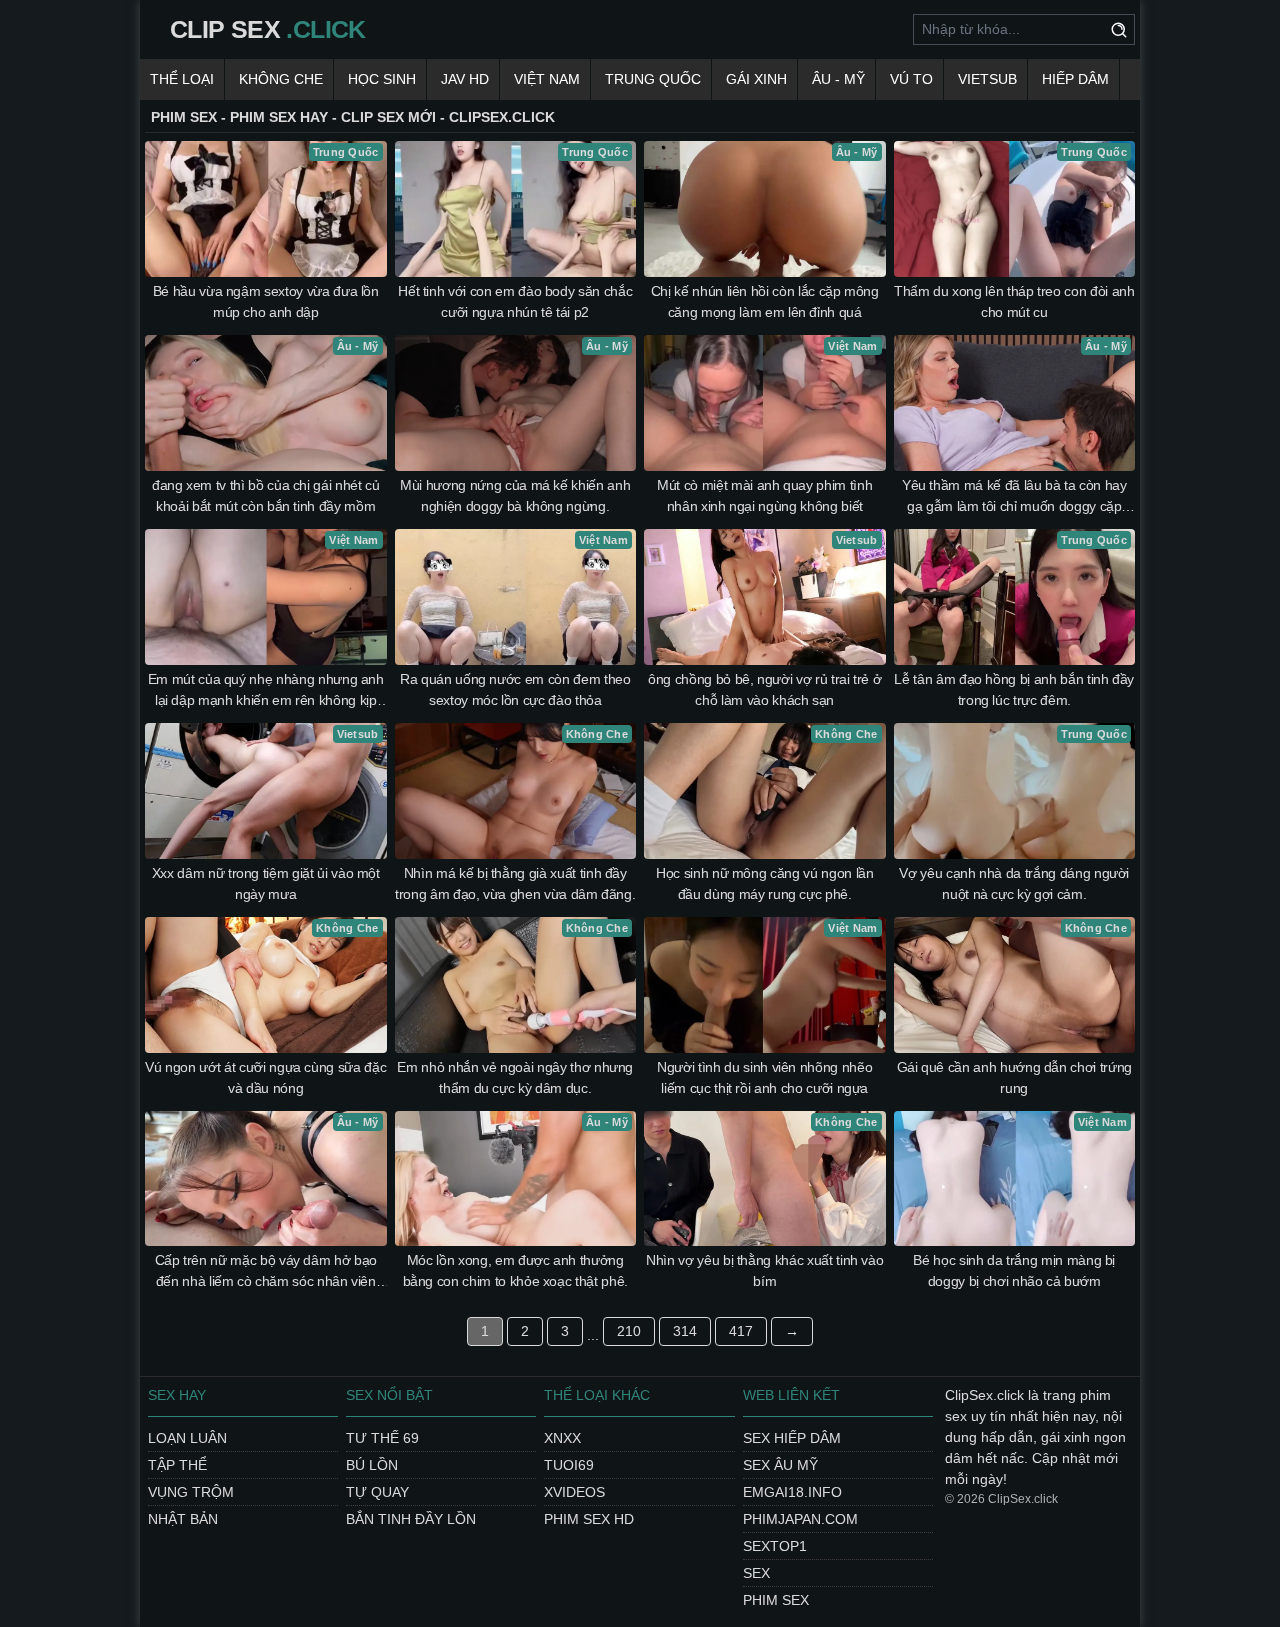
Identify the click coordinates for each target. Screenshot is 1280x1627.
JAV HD (465, 79)
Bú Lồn (372, 1465)
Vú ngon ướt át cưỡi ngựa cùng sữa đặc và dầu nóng (265, 1077)
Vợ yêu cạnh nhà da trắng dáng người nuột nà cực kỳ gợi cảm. (1014, 883)
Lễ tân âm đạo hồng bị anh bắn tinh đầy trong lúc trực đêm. (1014, 689)
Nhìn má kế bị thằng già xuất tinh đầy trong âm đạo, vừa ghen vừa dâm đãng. (515, 883)
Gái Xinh (756, 79)
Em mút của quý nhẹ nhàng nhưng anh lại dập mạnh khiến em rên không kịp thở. (266, 691)
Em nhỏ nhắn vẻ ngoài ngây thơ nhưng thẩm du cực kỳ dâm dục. (515, 1077)
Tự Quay (377, 1492)
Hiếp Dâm (1075, 79)
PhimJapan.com (800, 1519)
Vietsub (987, 79)
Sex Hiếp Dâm (792, 1438)
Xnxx (562, 1438)
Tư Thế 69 (382, 1438)
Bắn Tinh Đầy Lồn (411, 1519)
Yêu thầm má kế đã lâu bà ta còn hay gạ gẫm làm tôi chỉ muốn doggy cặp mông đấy (1014, 497)
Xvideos (574, 1492)
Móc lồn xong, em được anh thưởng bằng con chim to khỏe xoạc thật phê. (515, 1270)
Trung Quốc (653, 79)
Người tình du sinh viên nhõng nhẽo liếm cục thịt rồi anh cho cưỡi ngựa (764, 1077)
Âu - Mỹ (838, 79)
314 (685, 1331)
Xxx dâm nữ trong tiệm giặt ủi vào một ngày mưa (266, 883)
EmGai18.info (792, 1492)
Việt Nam (547, 79)
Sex (756, 1573)
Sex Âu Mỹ (780, 1465)
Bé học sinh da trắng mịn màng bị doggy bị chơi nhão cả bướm (1014, 1270)
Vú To (911, 79)
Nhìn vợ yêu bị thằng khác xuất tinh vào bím (764, 1270)
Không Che (281, 79)
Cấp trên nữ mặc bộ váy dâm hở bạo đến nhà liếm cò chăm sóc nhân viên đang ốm (266, 1272)
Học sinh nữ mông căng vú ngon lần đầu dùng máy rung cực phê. (764, 883)
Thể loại (182, 79)
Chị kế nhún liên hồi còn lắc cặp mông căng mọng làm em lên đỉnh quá (765, 301)
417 (741, 1331)
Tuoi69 (569, 1465)
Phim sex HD (589, 1519)
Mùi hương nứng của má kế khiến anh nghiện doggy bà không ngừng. (515, 495)
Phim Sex (776, 1600)
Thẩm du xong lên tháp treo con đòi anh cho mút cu (1014, 301)
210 (629, 1331)
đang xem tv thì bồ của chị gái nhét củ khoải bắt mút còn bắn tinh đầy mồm (266, 495)
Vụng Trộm (191, 1492)
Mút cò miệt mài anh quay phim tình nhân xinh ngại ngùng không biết (764, 495)
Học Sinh (382, 79)
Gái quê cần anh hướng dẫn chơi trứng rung (1014, 1077)
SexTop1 (775, 1546)
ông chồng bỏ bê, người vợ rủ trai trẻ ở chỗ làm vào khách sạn (764, 689)
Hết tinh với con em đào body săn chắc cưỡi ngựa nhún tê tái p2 (515, 301)
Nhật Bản (183, 1519)
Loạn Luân (187, 1438)
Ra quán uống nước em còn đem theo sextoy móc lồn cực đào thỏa (515, 689)
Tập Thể (177, 1465)
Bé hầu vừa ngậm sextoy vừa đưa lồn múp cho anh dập (266, 301)
